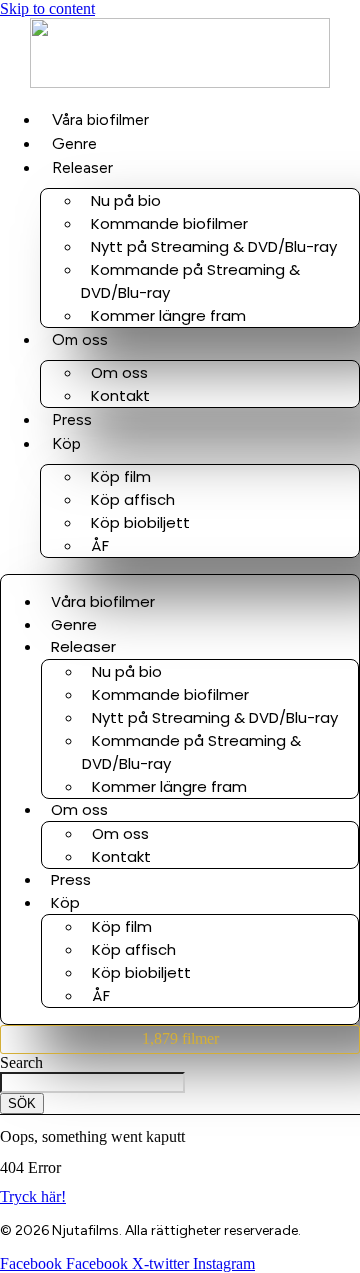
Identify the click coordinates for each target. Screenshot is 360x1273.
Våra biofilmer (100, 119)
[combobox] (92, 1082)
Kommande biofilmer (169, 223)
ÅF (100, 545)
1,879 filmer (180, 1038)
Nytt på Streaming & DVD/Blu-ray (214, 246)
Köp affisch (133, 499)
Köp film (121, 476)
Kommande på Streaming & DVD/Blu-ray (190, 281)
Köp (66, 443)
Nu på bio (126, 200)
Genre (74, 143)
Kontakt (120, 395)
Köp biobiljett (140, 522)
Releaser (82, 167)
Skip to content (47, 8)
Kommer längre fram (168, 315)
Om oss (80, 339)
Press (72, 419)
